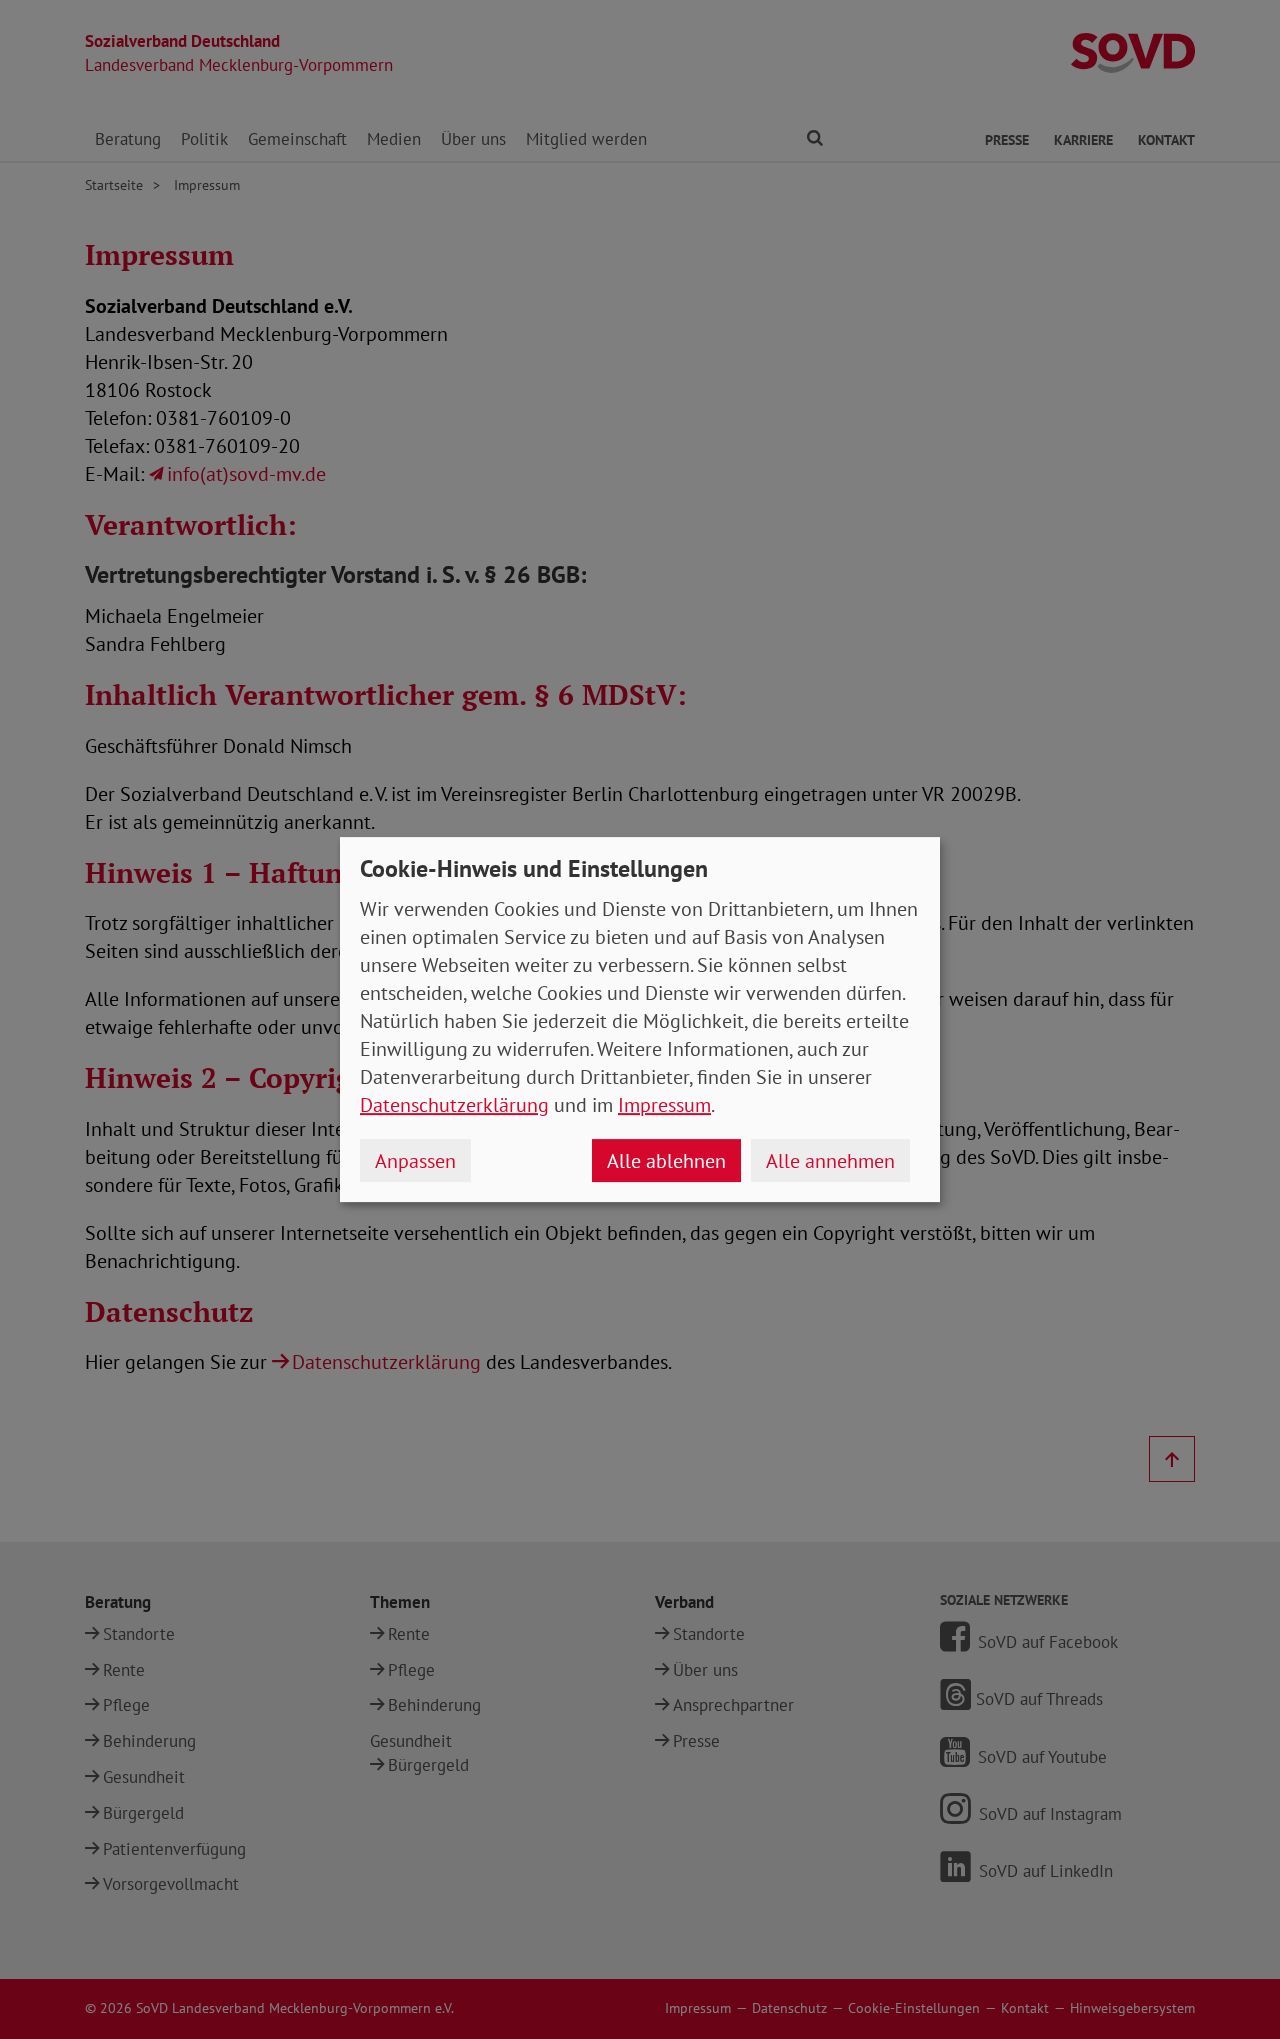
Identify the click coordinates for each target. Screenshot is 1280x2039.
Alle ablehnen (666, 1161)
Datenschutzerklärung (454, 1105)
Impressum (664, 1105)
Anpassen (415, 1161)
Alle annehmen (830, 1161)
